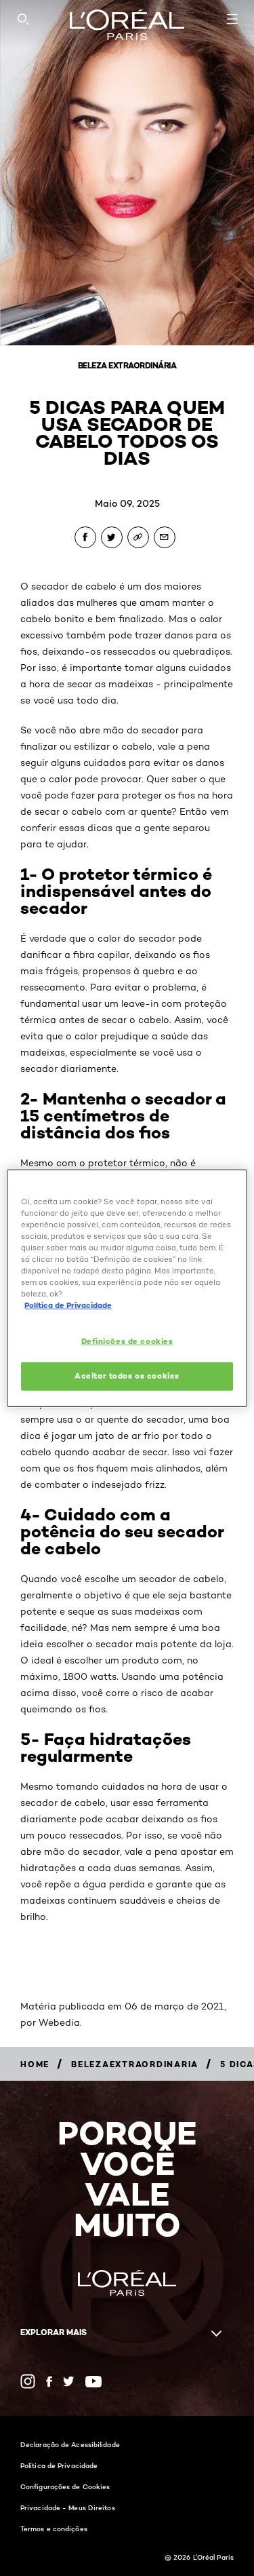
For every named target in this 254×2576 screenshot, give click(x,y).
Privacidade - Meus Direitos (68, 2507)
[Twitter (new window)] (69, 2381)
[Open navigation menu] (232, 19)
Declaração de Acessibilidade (70, 2444)
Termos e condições (54, 2529)
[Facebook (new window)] (49, 2382)
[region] (127, 1288)
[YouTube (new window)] (93, 2382)
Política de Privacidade (59, 2465)
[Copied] (138, 537)
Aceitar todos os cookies (127, 1376)
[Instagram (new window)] (28, 2381)
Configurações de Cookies (65, 2486)
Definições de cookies (127, 1341)
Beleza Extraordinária (127, 365)
